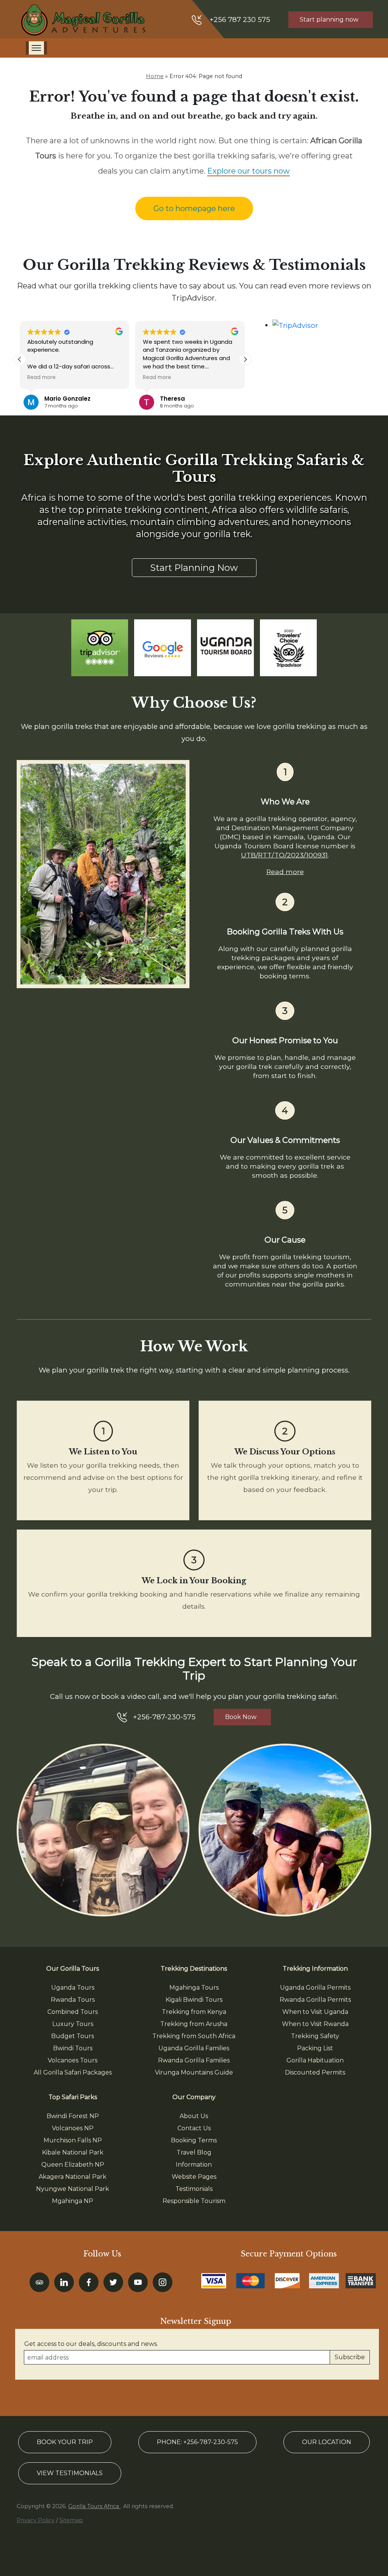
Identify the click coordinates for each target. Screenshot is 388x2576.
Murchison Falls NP (73, 2140)
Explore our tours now (249, 171)
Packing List (315, 2048)
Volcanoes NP (73, 2128)
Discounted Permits (315, 2072)
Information (194, 2165)
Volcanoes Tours (73, 2060)
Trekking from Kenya (194, 2012)
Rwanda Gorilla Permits (315, 2000)
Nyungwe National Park (73, 2189)
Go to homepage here (194, 208)
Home (155, 76)
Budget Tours (73, 2036)
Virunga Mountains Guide (194, 2072)
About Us (194, 2116)
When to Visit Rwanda (315, 2024)
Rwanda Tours (73, 2000)
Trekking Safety (315, 2036)
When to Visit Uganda (315, 2012)
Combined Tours (73, 2012)
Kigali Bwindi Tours (194, 2000)
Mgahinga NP (73, 2201)
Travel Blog (194, 2152)
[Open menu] (36, 48)
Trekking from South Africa (194, 2036)
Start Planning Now (194, 568)
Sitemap (71, 2520)
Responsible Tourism (194, 2201)
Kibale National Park (73, 2152)
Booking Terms (194, 2140)
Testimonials (194, 2189)
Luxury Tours (73, 2024)
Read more (285, 872)
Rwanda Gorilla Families (194, 2060)
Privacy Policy (36, 2520)
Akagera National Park (73, 2177)
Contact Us (194, 2128)
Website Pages (194, 2177)
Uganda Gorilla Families (194, 2048)
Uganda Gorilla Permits (315, 1988)
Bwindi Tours (73, 2048)
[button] (245, 359)
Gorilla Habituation (315, 2060)
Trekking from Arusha (194, 2024)
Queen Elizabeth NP (73, 2165)
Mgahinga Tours (194, 1988)
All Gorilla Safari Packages (73, 2072)
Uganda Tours (73, 1988)
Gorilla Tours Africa (94, 2506)
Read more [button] (41, 378)
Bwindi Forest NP (73, 2116)
